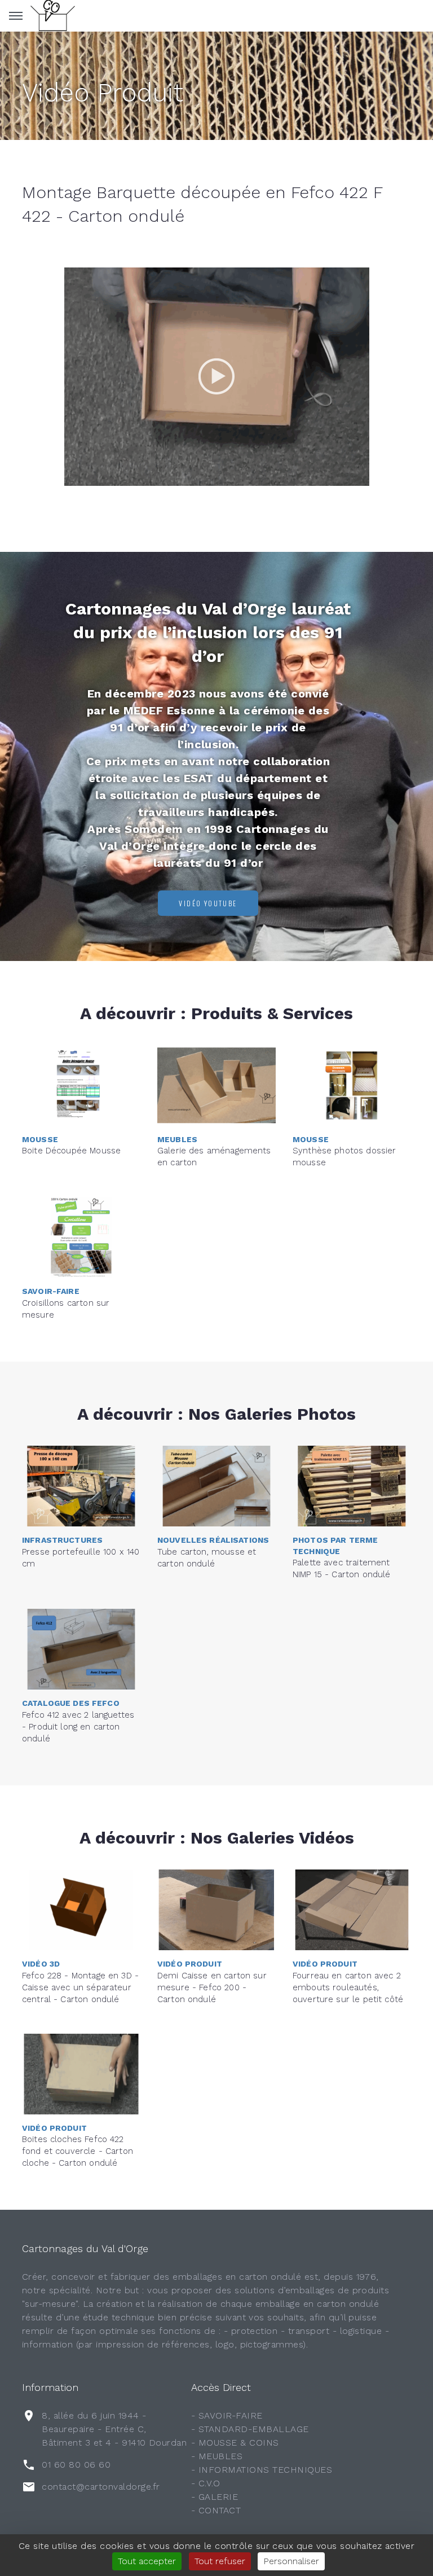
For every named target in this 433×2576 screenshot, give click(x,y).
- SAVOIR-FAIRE (227, 2415)
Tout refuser (220, 2561)
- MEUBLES (217, 2456)
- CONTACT (216, 2510)
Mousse (40, 1139)
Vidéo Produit (103, 93)
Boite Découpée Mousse (71, 1151)
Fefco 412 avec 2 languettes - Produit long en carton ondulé (78, 1727)
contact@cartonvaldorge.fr (101, 2487)
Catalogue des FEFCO (71, 1703)
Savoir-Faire (51, 1291)
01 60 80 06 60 (76, 2465)
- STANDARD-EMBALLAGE (250, 2429)
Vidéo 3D (41, 1964)
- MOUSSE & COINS (235, 2443)
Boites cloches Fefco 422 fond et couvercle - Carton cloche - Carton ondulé (78, 2151)
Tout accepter (147, 2561)
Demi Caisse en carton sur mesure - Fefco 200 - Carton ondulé (212, 1987)
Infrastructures (62, 1540)
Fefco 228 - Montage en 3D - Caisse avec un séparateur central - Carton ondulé (80, 1987)
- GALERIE (215, 2497)
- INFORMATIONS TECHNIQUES (262, 2470)
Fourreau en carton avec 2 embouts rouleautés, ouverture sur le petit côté (348, 1987)
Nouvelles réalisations (213, 1540)
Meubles (177, 1139)
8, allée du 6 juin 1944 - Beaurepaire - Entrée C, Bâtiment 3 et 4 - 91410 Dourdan (114, 2429)
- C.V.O (206, 2483)
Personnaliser (291, 2561)
